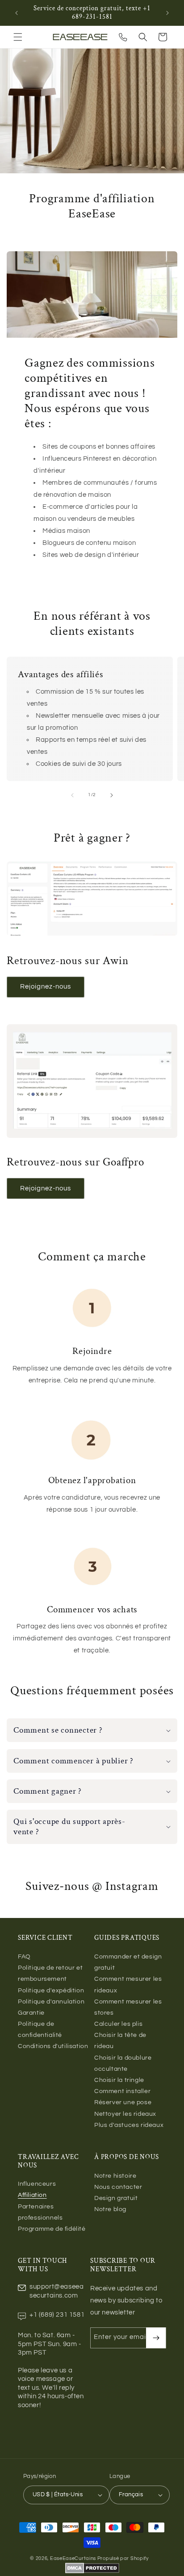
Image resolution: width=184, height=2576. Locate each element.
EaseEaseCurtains (73, 2558)
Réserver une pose (123, 2102)
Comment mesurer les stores (128, 2007)
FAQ (24, 1957)
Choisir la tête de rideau (120, 2041)
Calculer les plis (118, 2024)
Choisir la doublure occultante (123, 2063)
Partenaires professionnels (40, 2212)
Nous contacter (118, 2187)
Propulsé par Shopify (123, 2558)
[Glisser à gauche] (72, 795)
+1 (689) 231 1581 (57, 2315)
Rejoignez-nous (46, 987)
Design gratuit (116, 2198)
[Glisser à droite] (112, 795)
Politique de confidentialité (40, 2030)
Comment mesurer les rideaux (128, 1985)
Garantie (31, 2013)
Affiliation (32, 2195)
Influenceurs (37, 2184)
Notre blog (110, 2209)
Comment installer (122, 2091)
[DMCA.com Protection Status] (92, 2572)
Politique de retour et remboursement (50, 1973)
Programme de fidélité (52, 2229)
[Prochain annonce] (167, 13)
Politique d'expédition (51, 1991)
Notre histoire (115, 2176)
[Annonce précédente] (17, 13)
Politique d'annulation (51, 2002)
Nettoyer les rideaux (125, 2114)
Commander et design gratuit (128, 1962)
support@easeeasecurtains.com (56, 2291)
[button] (18, 37)
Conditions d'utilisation (53, 2046)
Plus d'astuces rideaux (129, 2125)
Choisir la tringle (119, 2080)
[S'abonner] (156, 2338)
